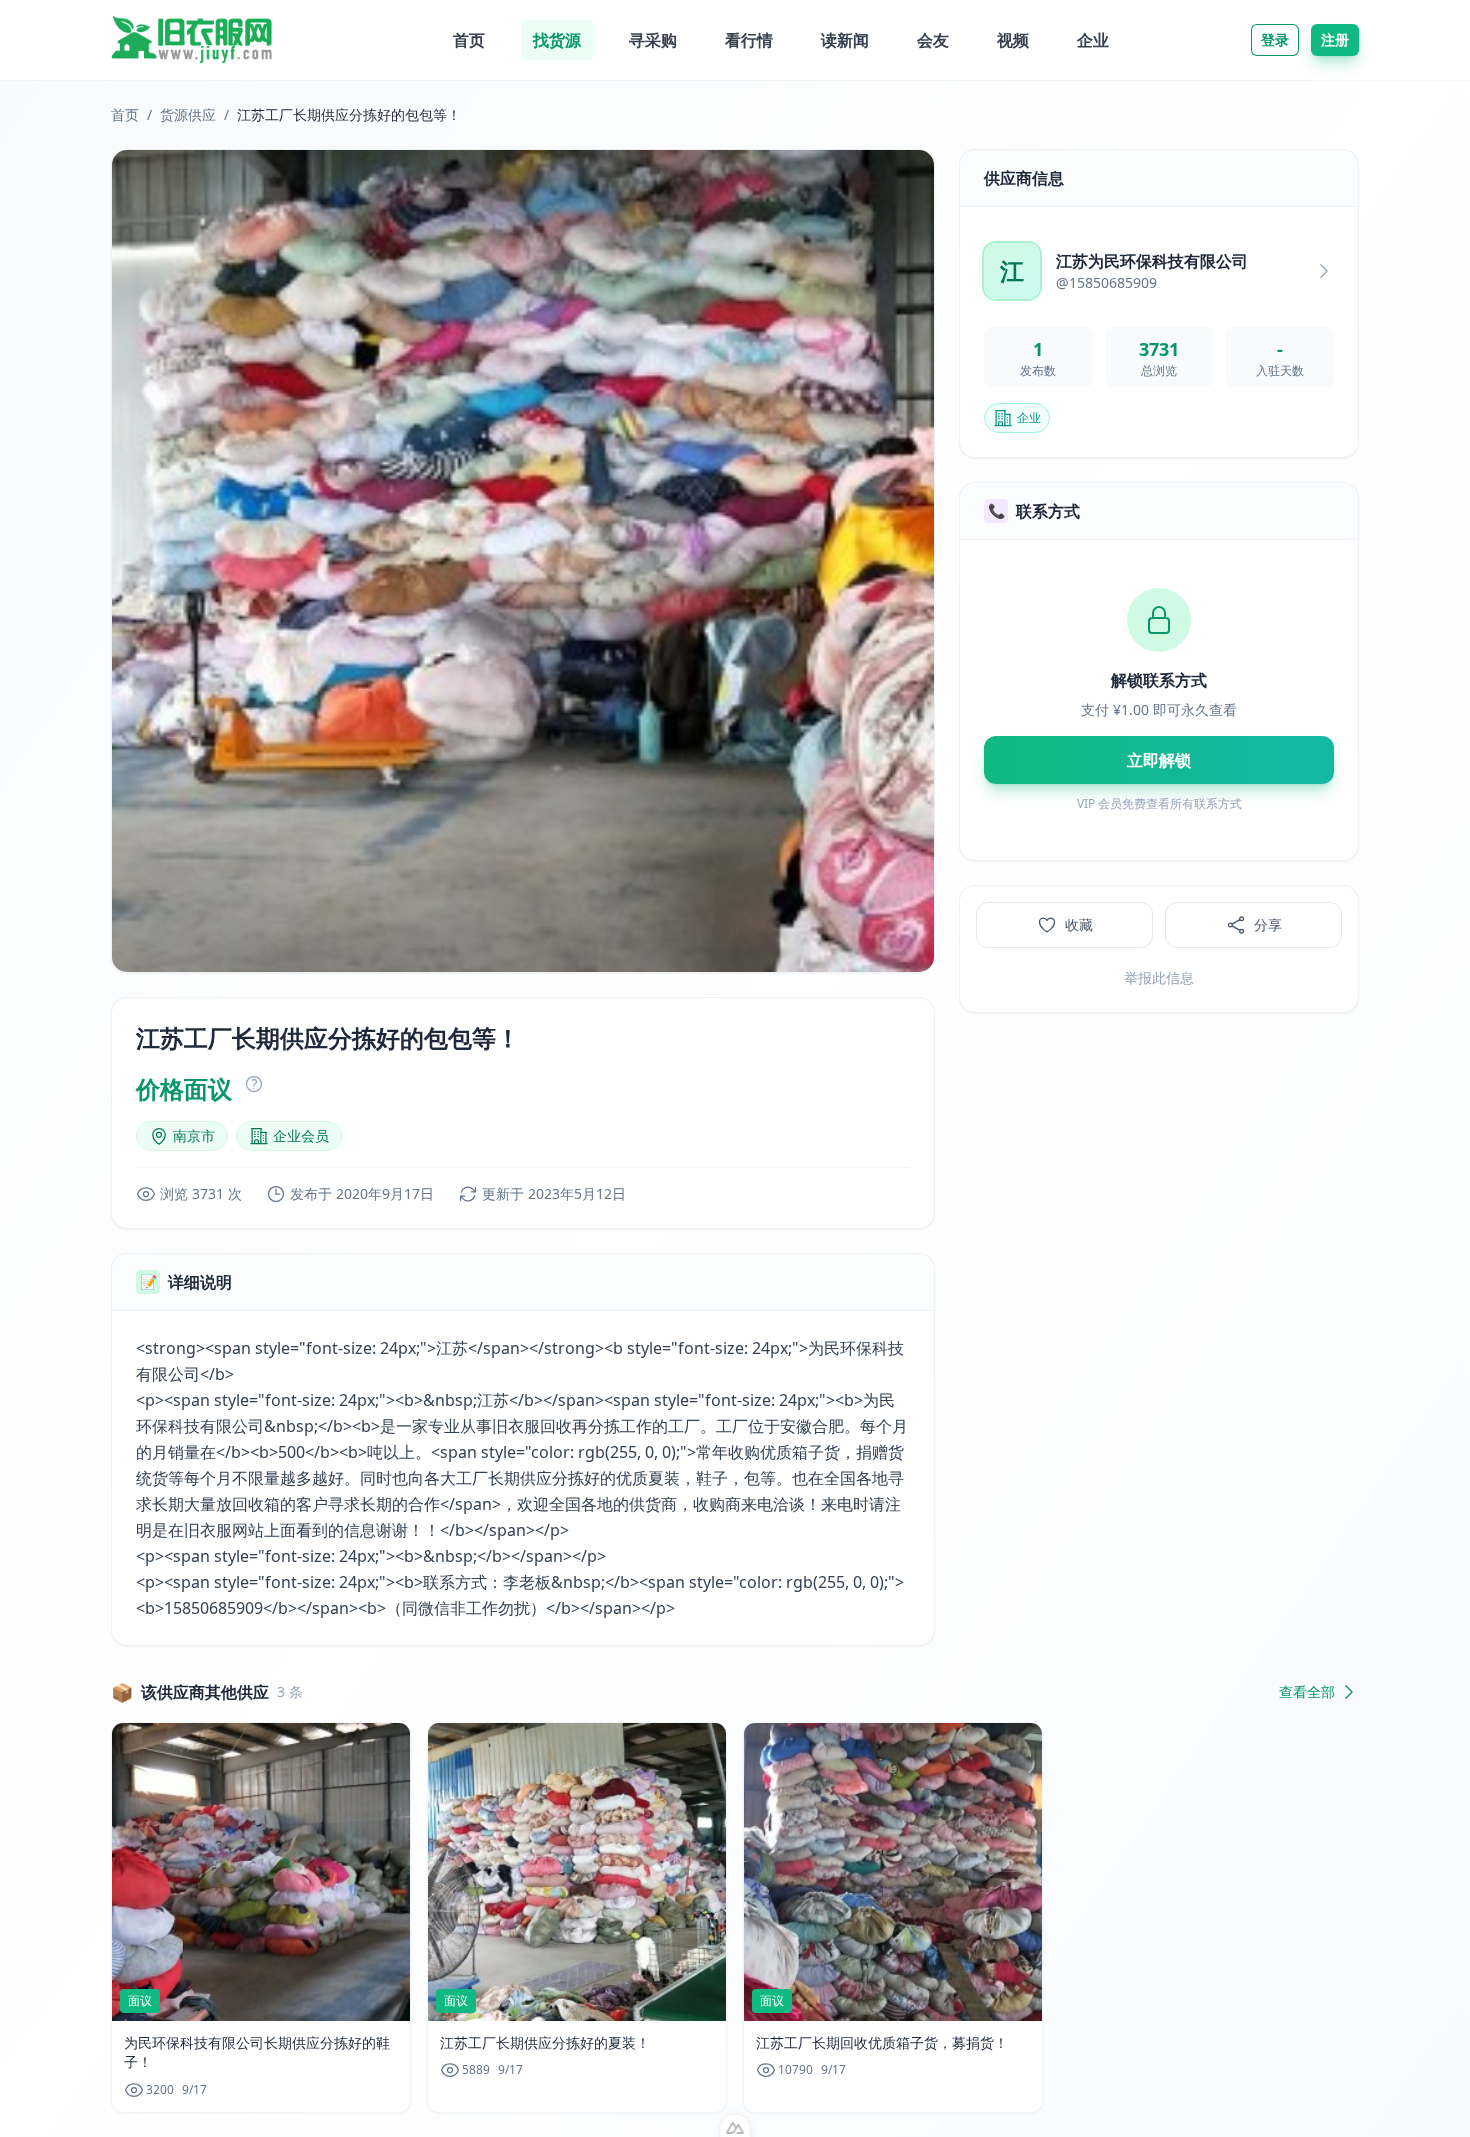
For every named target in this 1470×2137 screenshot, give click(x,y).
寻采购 (653, 40)
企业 (1093, 40)
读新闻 (845, 40)
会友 (933, 40)
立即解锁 (1159, 760)
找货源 (557, 40)
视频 (1013, 40)
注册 (1335, 39)
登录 (1275, 39)
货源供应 (188, 114)
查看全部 (1307, 1691)
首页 (469, 40)
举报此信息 (1159, 977)
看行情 (749, 40)
